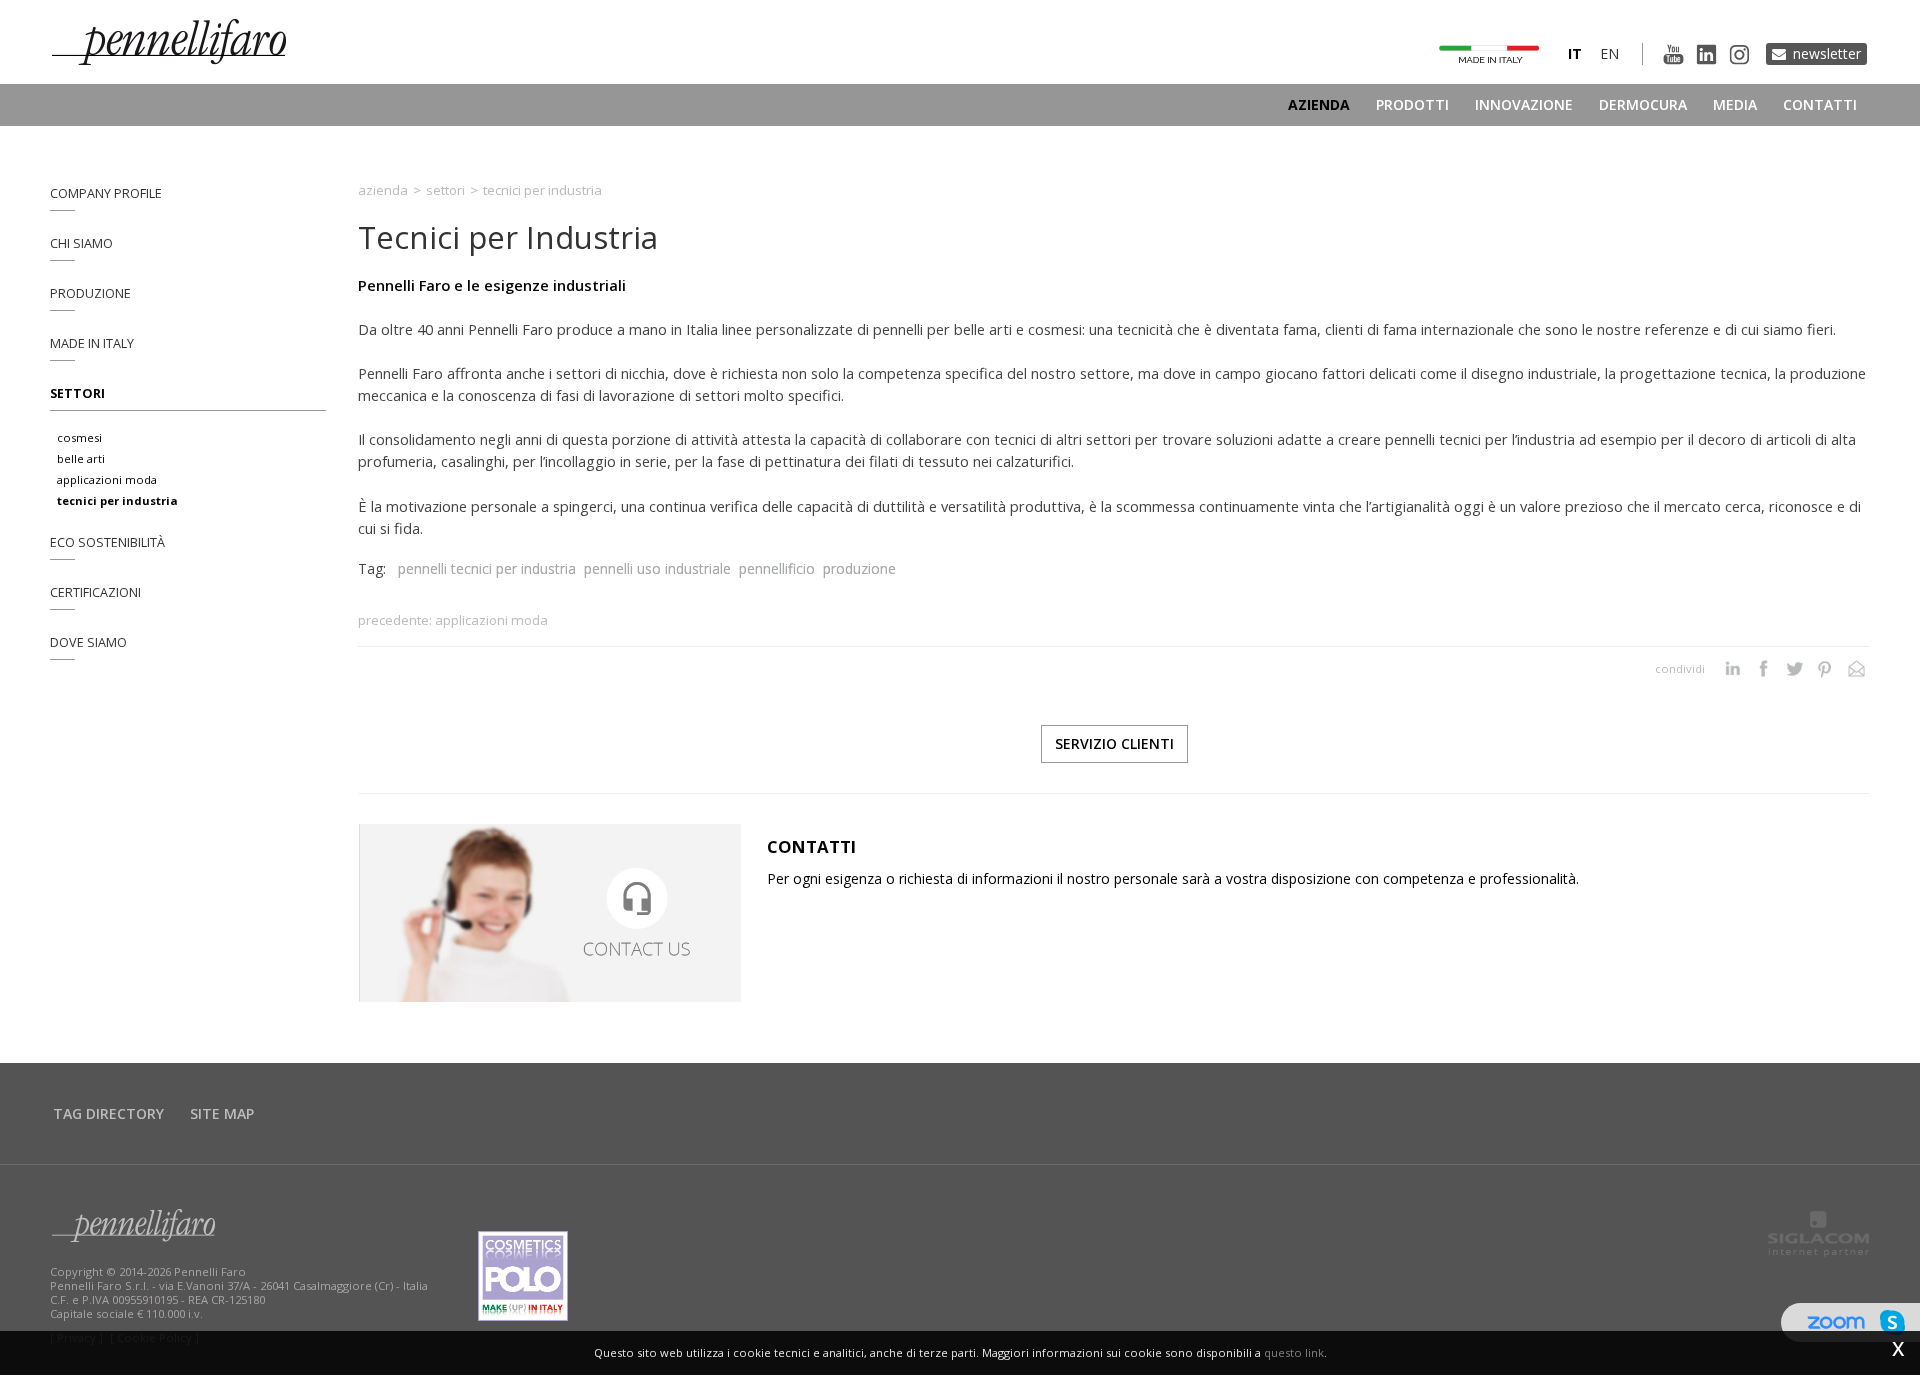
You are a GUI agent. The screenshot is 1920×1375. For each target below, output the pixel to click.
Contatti (1820, 104)
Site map (222, 1113)
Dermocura (1643, 104)
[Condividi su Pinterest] (1825, 669)
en (1609, 53)
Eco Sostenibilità (107, 542)
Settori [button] (77, 393)
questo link (1294, 1352)
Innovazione (1524, 104)
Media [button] (1735, 104)
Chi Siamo (81, 243)
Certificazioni (95, 592)
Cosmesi (79, 437)
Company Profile (106, 193)
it (1575, 53)
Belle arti (81, 458)
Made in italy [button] (92, 343)
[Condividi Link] (1856, 669)
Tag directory (108, 1113)
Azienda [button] (1319, 104)
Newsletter (1827, 53)
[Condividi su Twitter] (1794, 669)
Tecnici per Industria (117, 500)
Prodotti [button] (1412, 104)
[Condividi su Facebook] (1763, 669)
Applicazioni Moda (107, 479)
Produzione (90, 293)
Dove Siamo (88, 642)
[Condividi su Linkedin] (1732, 669)
